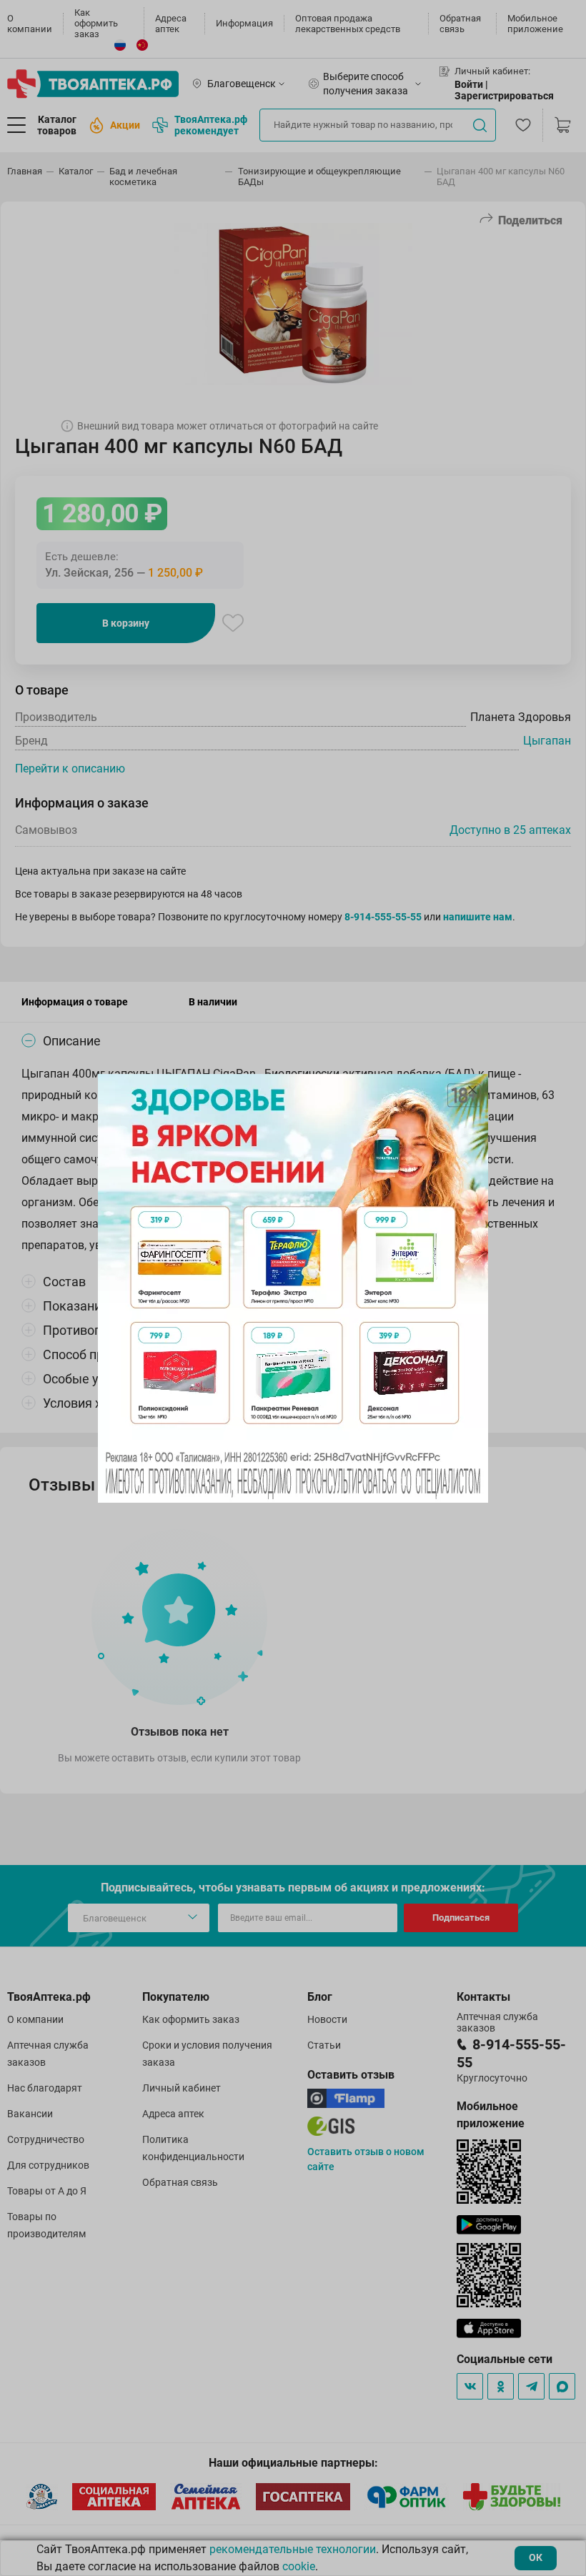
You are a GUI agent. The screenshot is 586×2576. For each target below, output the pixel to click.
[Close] (472, 1090)
